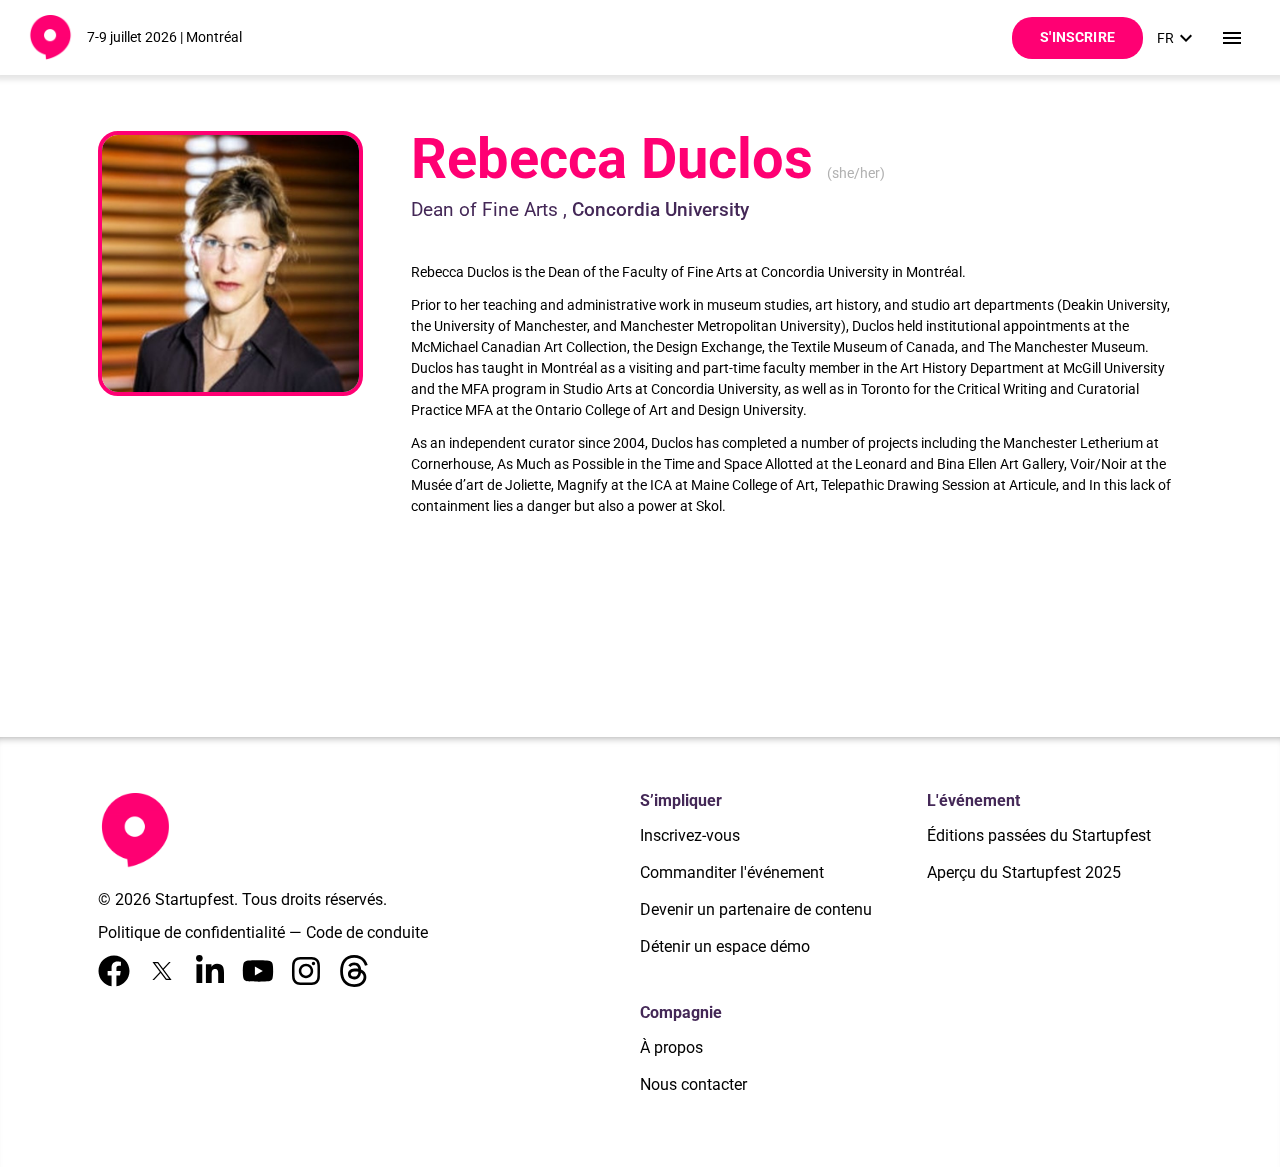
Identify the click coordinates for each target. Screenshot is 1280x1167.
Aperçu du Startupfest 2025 (1024, 872)
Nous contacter (693, 1084)
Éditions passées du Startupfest (1039, 835)
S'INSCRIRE (1077, 37)
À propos (671, 1047)
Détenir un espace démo (725, 946)
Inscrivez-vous (690, 835)
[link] (1177, 38)
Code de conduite (367, 932)
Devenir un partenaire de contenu (756, 909)
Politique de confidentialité (191, 932)
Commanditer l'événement (732, 872)
